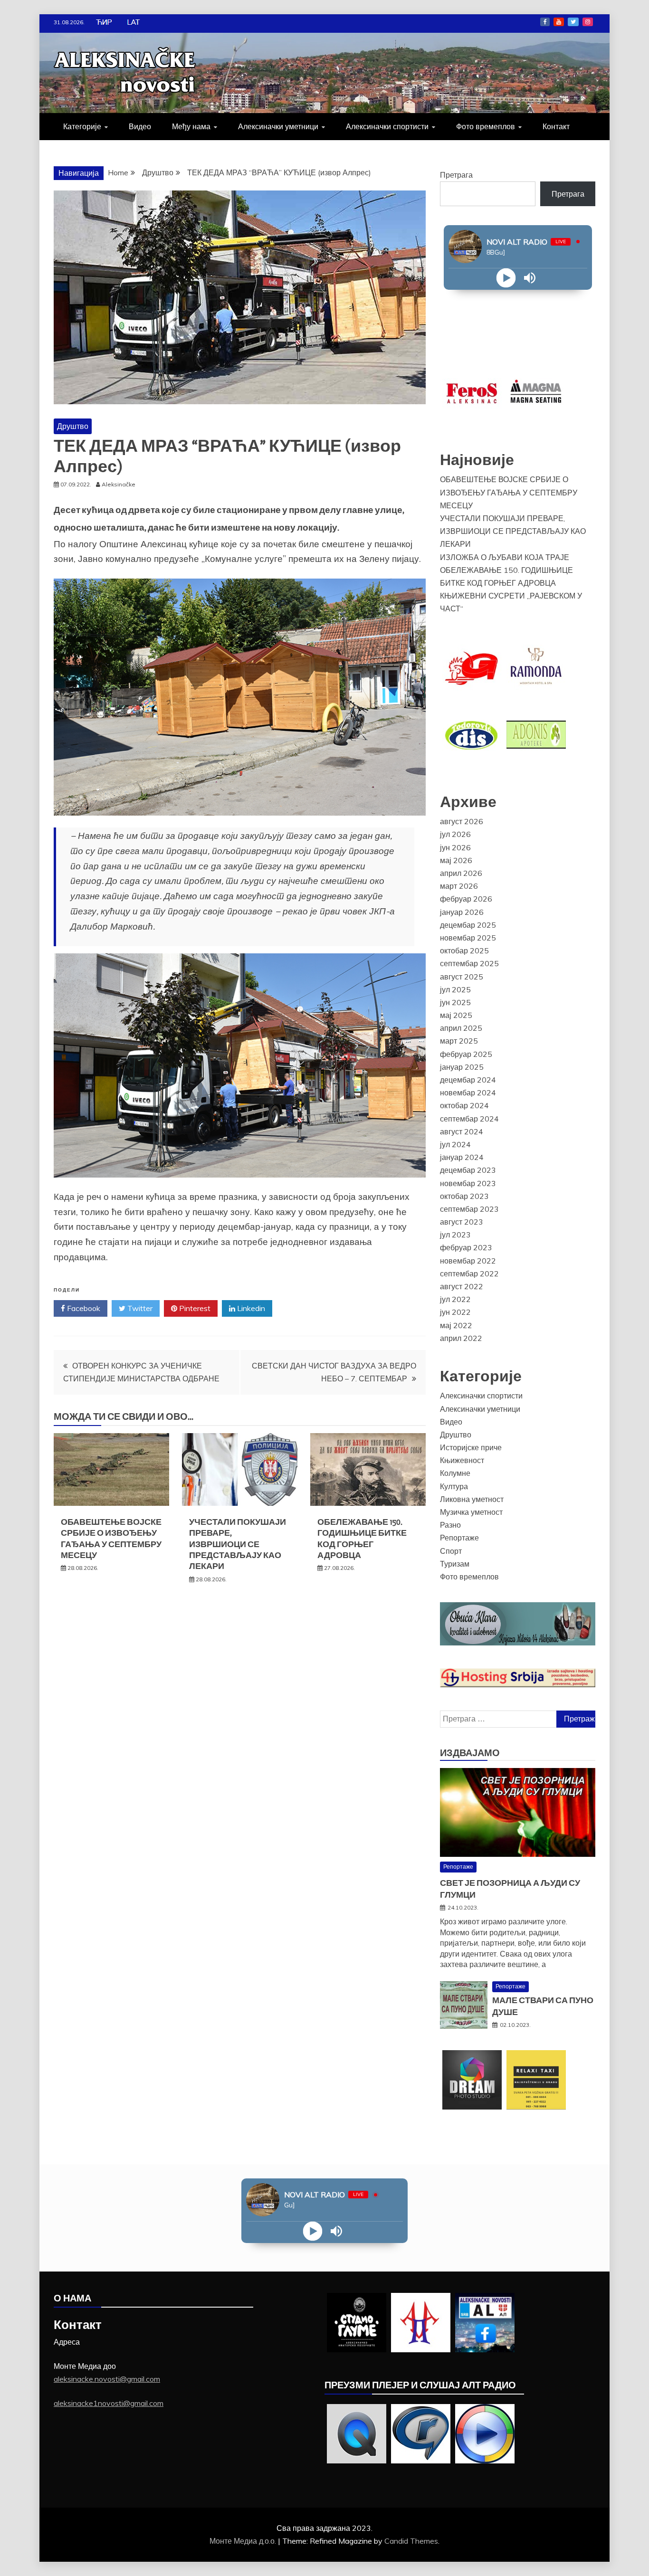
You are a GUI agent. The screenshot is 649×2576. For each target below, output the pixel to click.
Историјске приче (471, 1447)
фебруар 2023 (466, 1247)
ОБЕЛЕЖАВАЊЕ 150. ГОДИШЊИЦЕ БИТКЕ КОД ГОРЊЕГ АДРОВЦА (362, 1539)
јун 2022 (455, 1312)
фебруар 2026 (466, 899)
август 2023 (462, 1222)
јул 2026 (455, 834)
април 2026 (461, 873)
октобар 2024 (464, 1105)
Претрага (456, 175)
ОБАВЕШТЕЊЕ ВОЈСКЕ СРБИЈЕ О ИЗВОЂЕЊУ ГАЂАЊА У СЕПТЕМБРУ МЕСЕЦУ (111, 1539)
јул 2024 (455, 1144)
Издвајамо (470, 1753)
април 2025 (461, 1028)
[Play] (506, 278)
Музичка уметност (471, 1512)
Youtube (559, 22)
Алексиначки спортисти (387, 126)
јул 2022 (455, 1299)
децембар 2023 (468, 1170)
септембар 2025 (469, 963)
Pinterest (194, 1308)
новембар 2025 (468, 938)
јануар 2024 (462, 1157)
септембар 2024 (469, 1119)
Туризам (455, 1564)
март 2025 (459, 1041)
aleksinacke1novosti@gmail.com (109, 2403)
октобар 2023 (464, 1196)
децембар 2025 (468, 925)
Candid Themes (411, 2541)
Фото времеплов (486, 126)
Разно (450, 1525)
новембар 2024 (468, 1093)
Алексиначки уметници (278, 126)
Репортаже (459, 1538)
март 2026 (459, 886)
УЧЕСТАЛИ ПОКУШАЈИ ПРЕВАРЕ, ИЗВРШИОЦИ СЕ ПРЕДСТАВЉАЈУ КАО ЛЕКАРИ (238, 1544)
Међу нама (191, 126)
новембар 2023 (468, 1183)
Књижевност (462, 1460)
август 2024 (462, 1131)
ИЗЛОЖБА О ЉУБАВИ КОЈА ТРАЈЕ (505, 557)
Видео (140, 126)
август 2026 (462, 821)
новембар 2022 (468, 1261)
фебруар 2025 (466, 1054)
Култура (454, 1486)
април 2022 (461, 1338)
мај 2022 (456, 1325)
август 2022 (462, 1286)
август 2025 (462, 977)
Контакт (556, 126)
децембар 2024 (468, 1080)
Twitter (573, 22)
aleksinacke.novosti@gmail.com (107, 2379)
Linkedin (250, 1308)
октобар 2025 (464, 951)
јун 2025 (455, 1002)
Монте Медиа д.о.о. (244, 2541)
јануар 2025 (462, 1067)
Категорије (82, 126)
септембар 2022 (469, 1274)
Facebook (545, 22)
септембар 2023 (469, 1209)
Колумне (455, 1473)
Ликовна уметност (472, 1499)
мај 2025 (456, 1015)
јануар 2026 (462, 912)
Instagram (588, 22)
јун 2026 (455, 847)
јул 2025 (455, 989)
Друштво (73, 426)
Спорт (451, 1551)
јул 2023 (455, 1235)
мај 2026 (456, 860)
